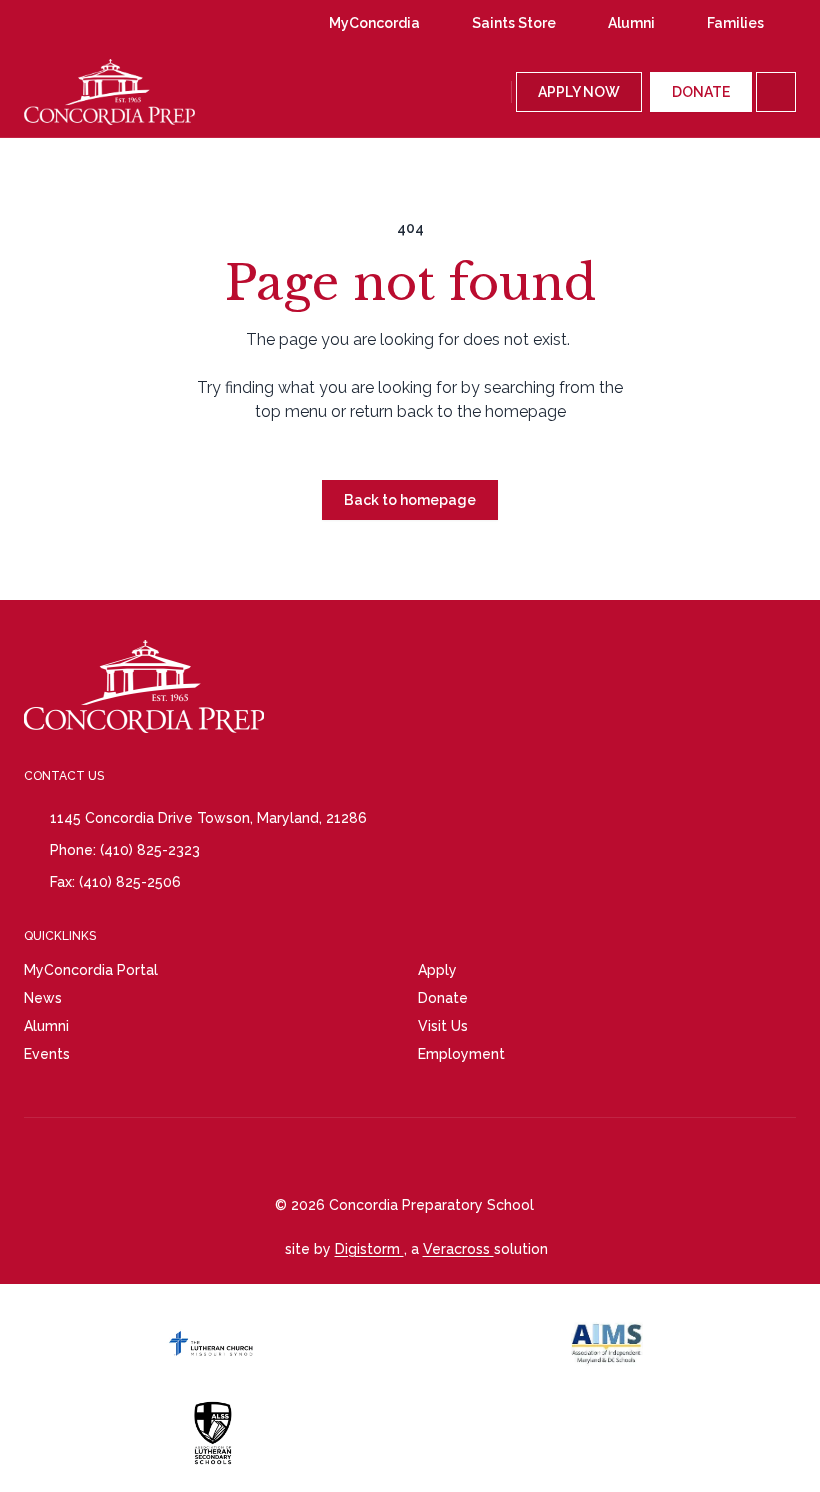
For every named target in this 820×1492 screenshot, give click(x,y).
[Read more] (59, 23)
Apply (437, 970)
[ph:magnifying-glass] (492, 92)
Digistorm (369, 1249)
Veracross (458, 1249)
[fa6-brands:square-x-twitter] (211, 23)
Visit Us (443, 1026)
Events (47, 1054)
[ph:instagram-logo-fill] (59, 23)
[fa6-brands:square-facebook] (97, 23)
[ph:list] (776, 92)
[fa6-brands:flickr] (173, 23)
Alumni (46, 1026)
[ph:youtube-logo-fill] (135, 23)
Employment (461, 1054)
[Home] (81, 92)
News (43, 998)
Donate (443, 998)
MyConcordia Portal (91, 970)
